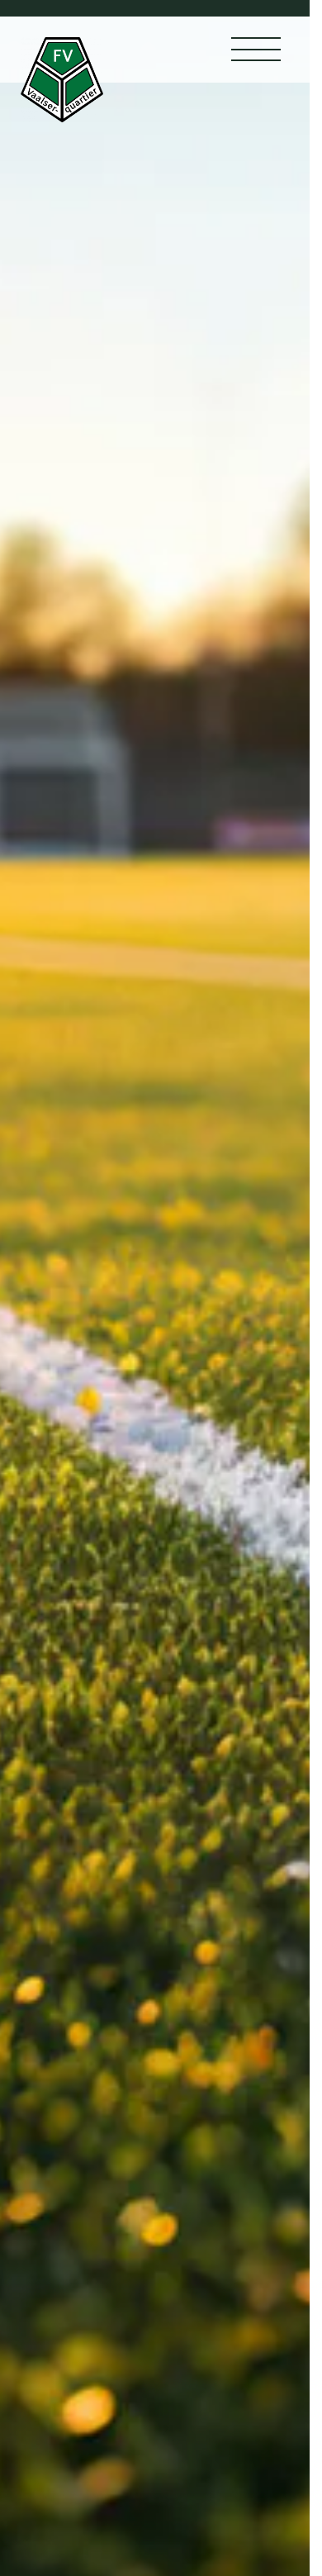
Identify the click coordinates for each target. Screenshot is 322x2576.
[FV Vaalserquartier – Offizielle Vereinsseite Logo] (62, 80)
